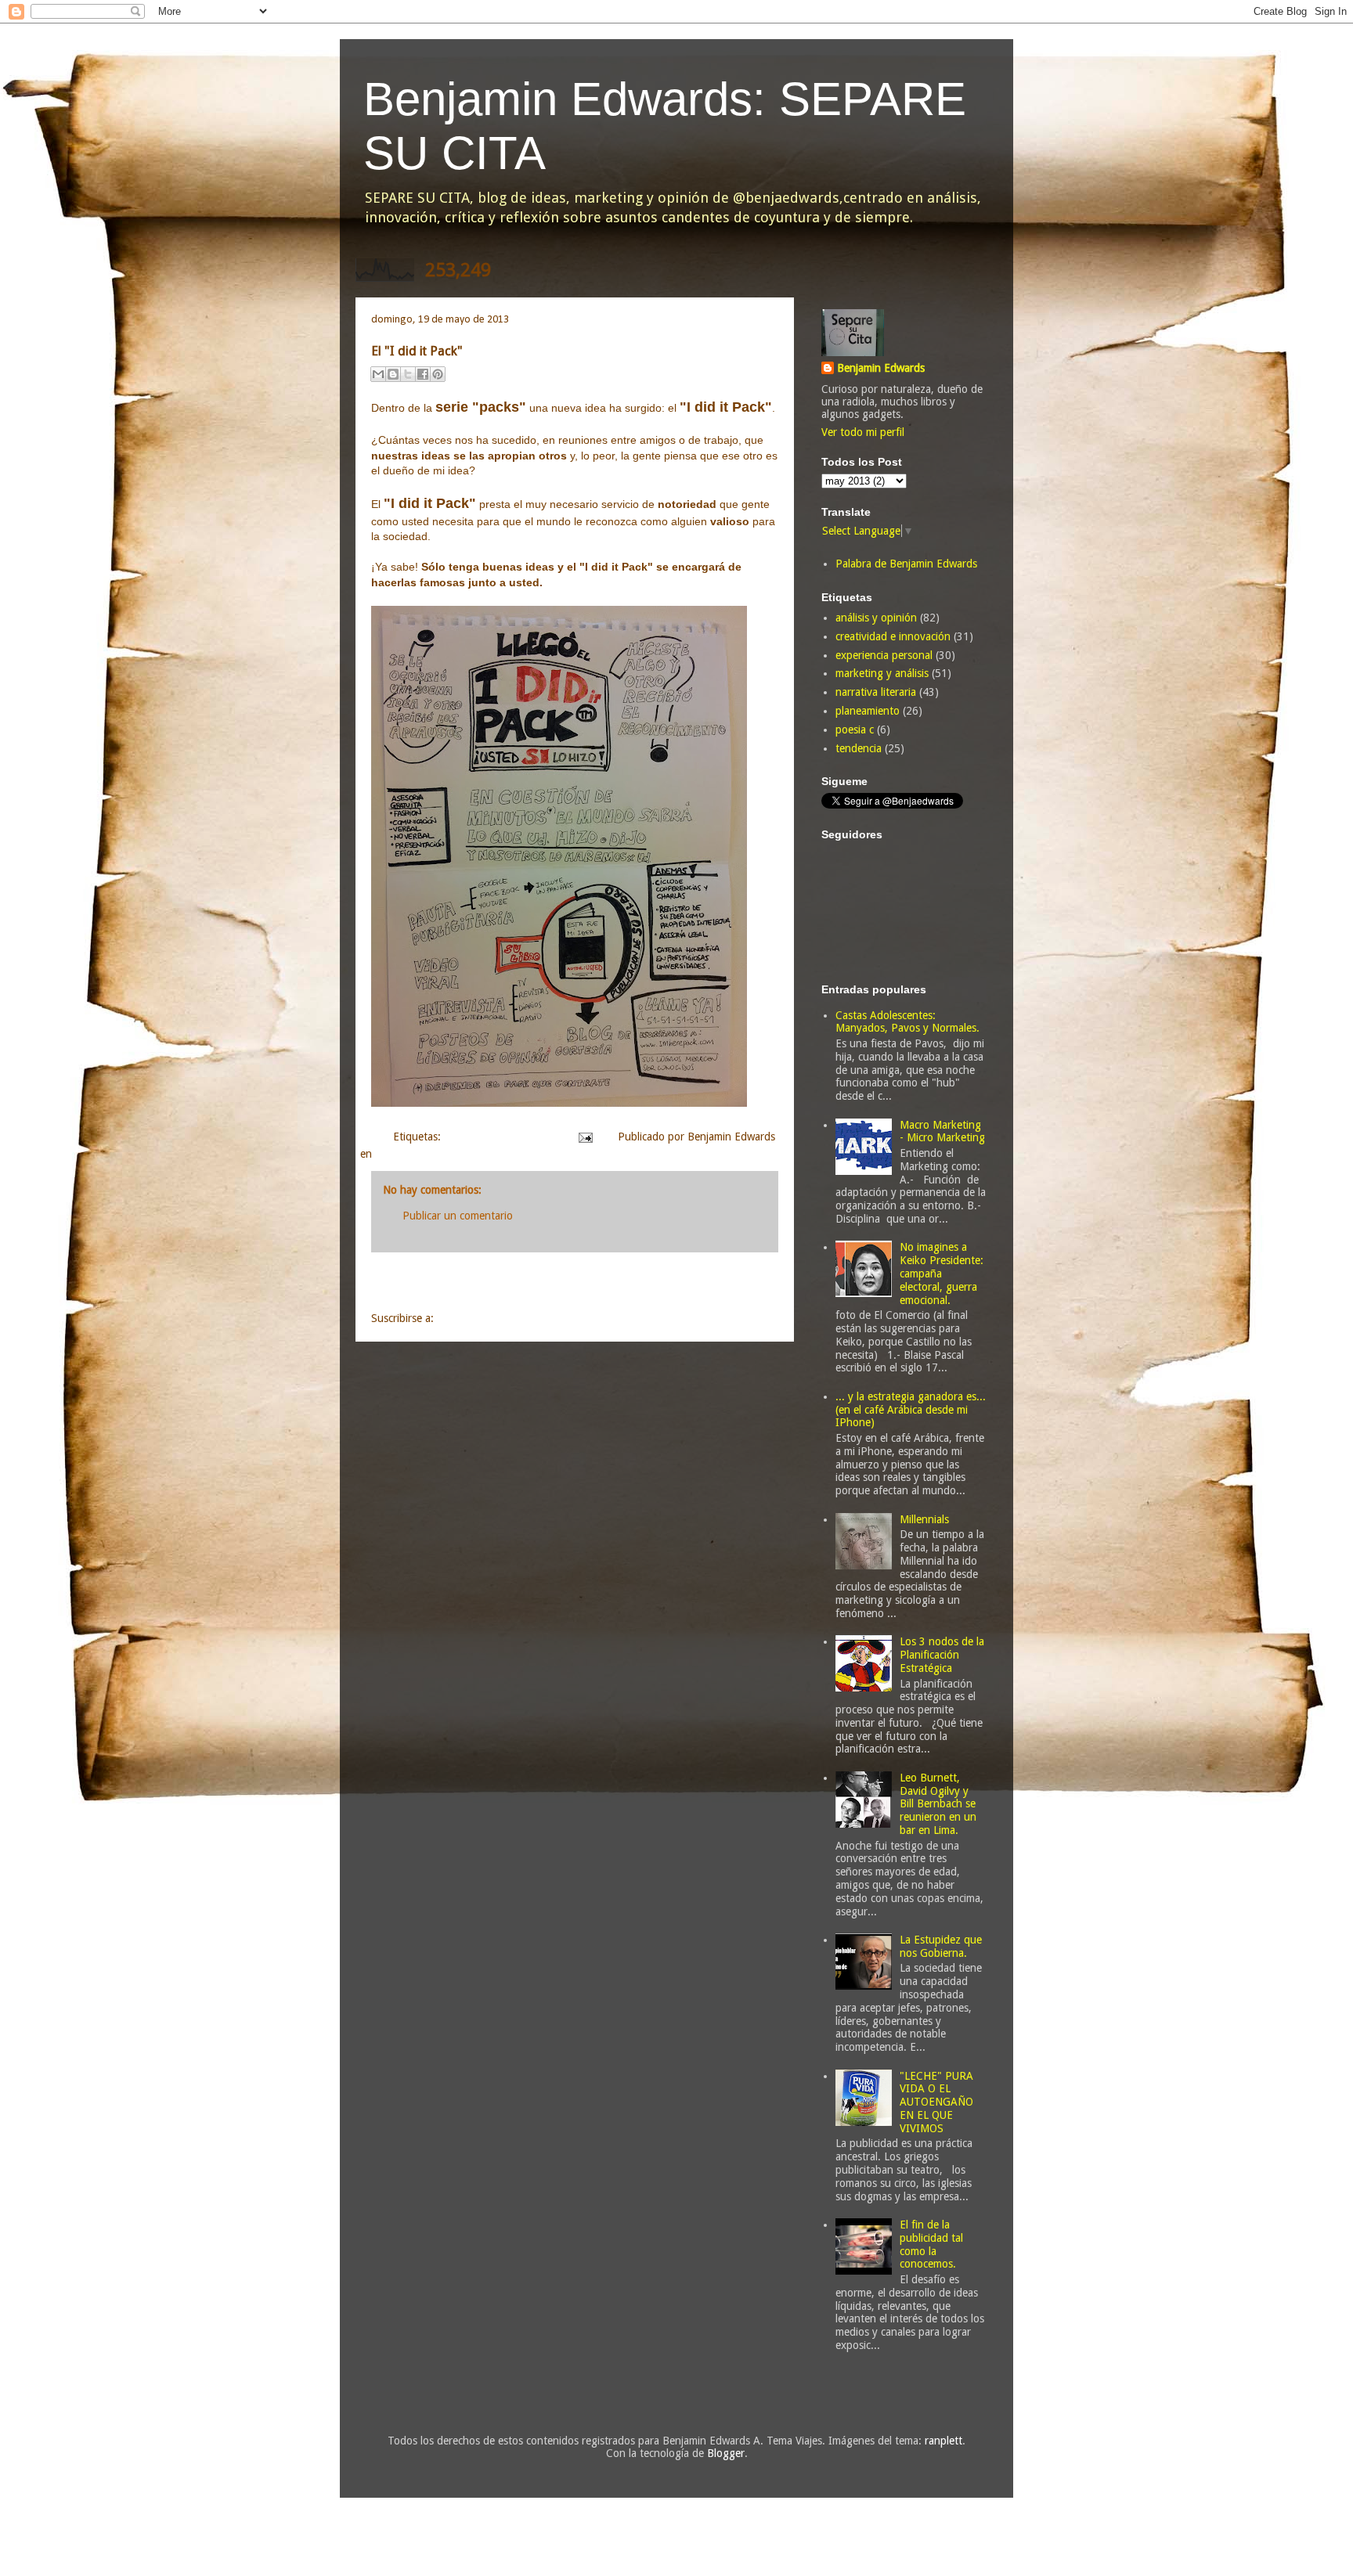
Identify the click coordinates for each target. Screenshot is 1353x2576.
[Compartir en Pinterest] (438, 374)
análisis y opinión (876, 618)
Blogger (726, 2453)
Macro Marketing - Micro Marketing (942, 1131)
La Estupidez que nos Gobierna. (941, 1946)
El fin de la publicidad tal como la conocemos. (931, 2244)
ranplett (943, 2441)
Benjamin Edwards (881, 368)
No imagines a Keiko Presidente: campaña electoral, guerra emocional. (942, 1273)
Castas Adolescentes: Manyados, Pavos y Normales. (907, 1022)
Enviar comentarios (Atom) (500, 1318)
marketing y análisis (882, 673)
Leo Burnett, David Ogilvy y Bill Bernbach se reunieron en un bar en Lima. (938, 1804)
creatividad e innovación (502, 1137)
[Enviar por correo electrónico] (378, 374)
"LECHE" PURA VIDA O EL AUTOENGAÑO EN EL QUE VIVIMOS (936, 2102)
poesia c (855, 730)
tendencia (859, 748)
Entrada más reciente (446, 1285)
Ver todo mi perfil (863, 432)
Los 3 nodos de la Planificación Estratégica (942, 1655)
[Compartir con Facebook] (423, 374)
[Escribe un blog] (393, 374)
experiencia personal (884, 655)
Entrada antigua (721, 1285)
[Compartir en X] (408, 374)
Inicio (592, 1285)
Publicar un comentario (458, 1216)
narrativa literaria (876, 692)
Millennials (924, 1519)
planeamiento (868, 711)
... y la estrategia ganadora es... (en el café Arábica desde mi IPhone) (911, 1410)
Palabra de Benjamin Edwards (906, 564)
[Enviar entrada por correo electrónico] (584, 1137)
